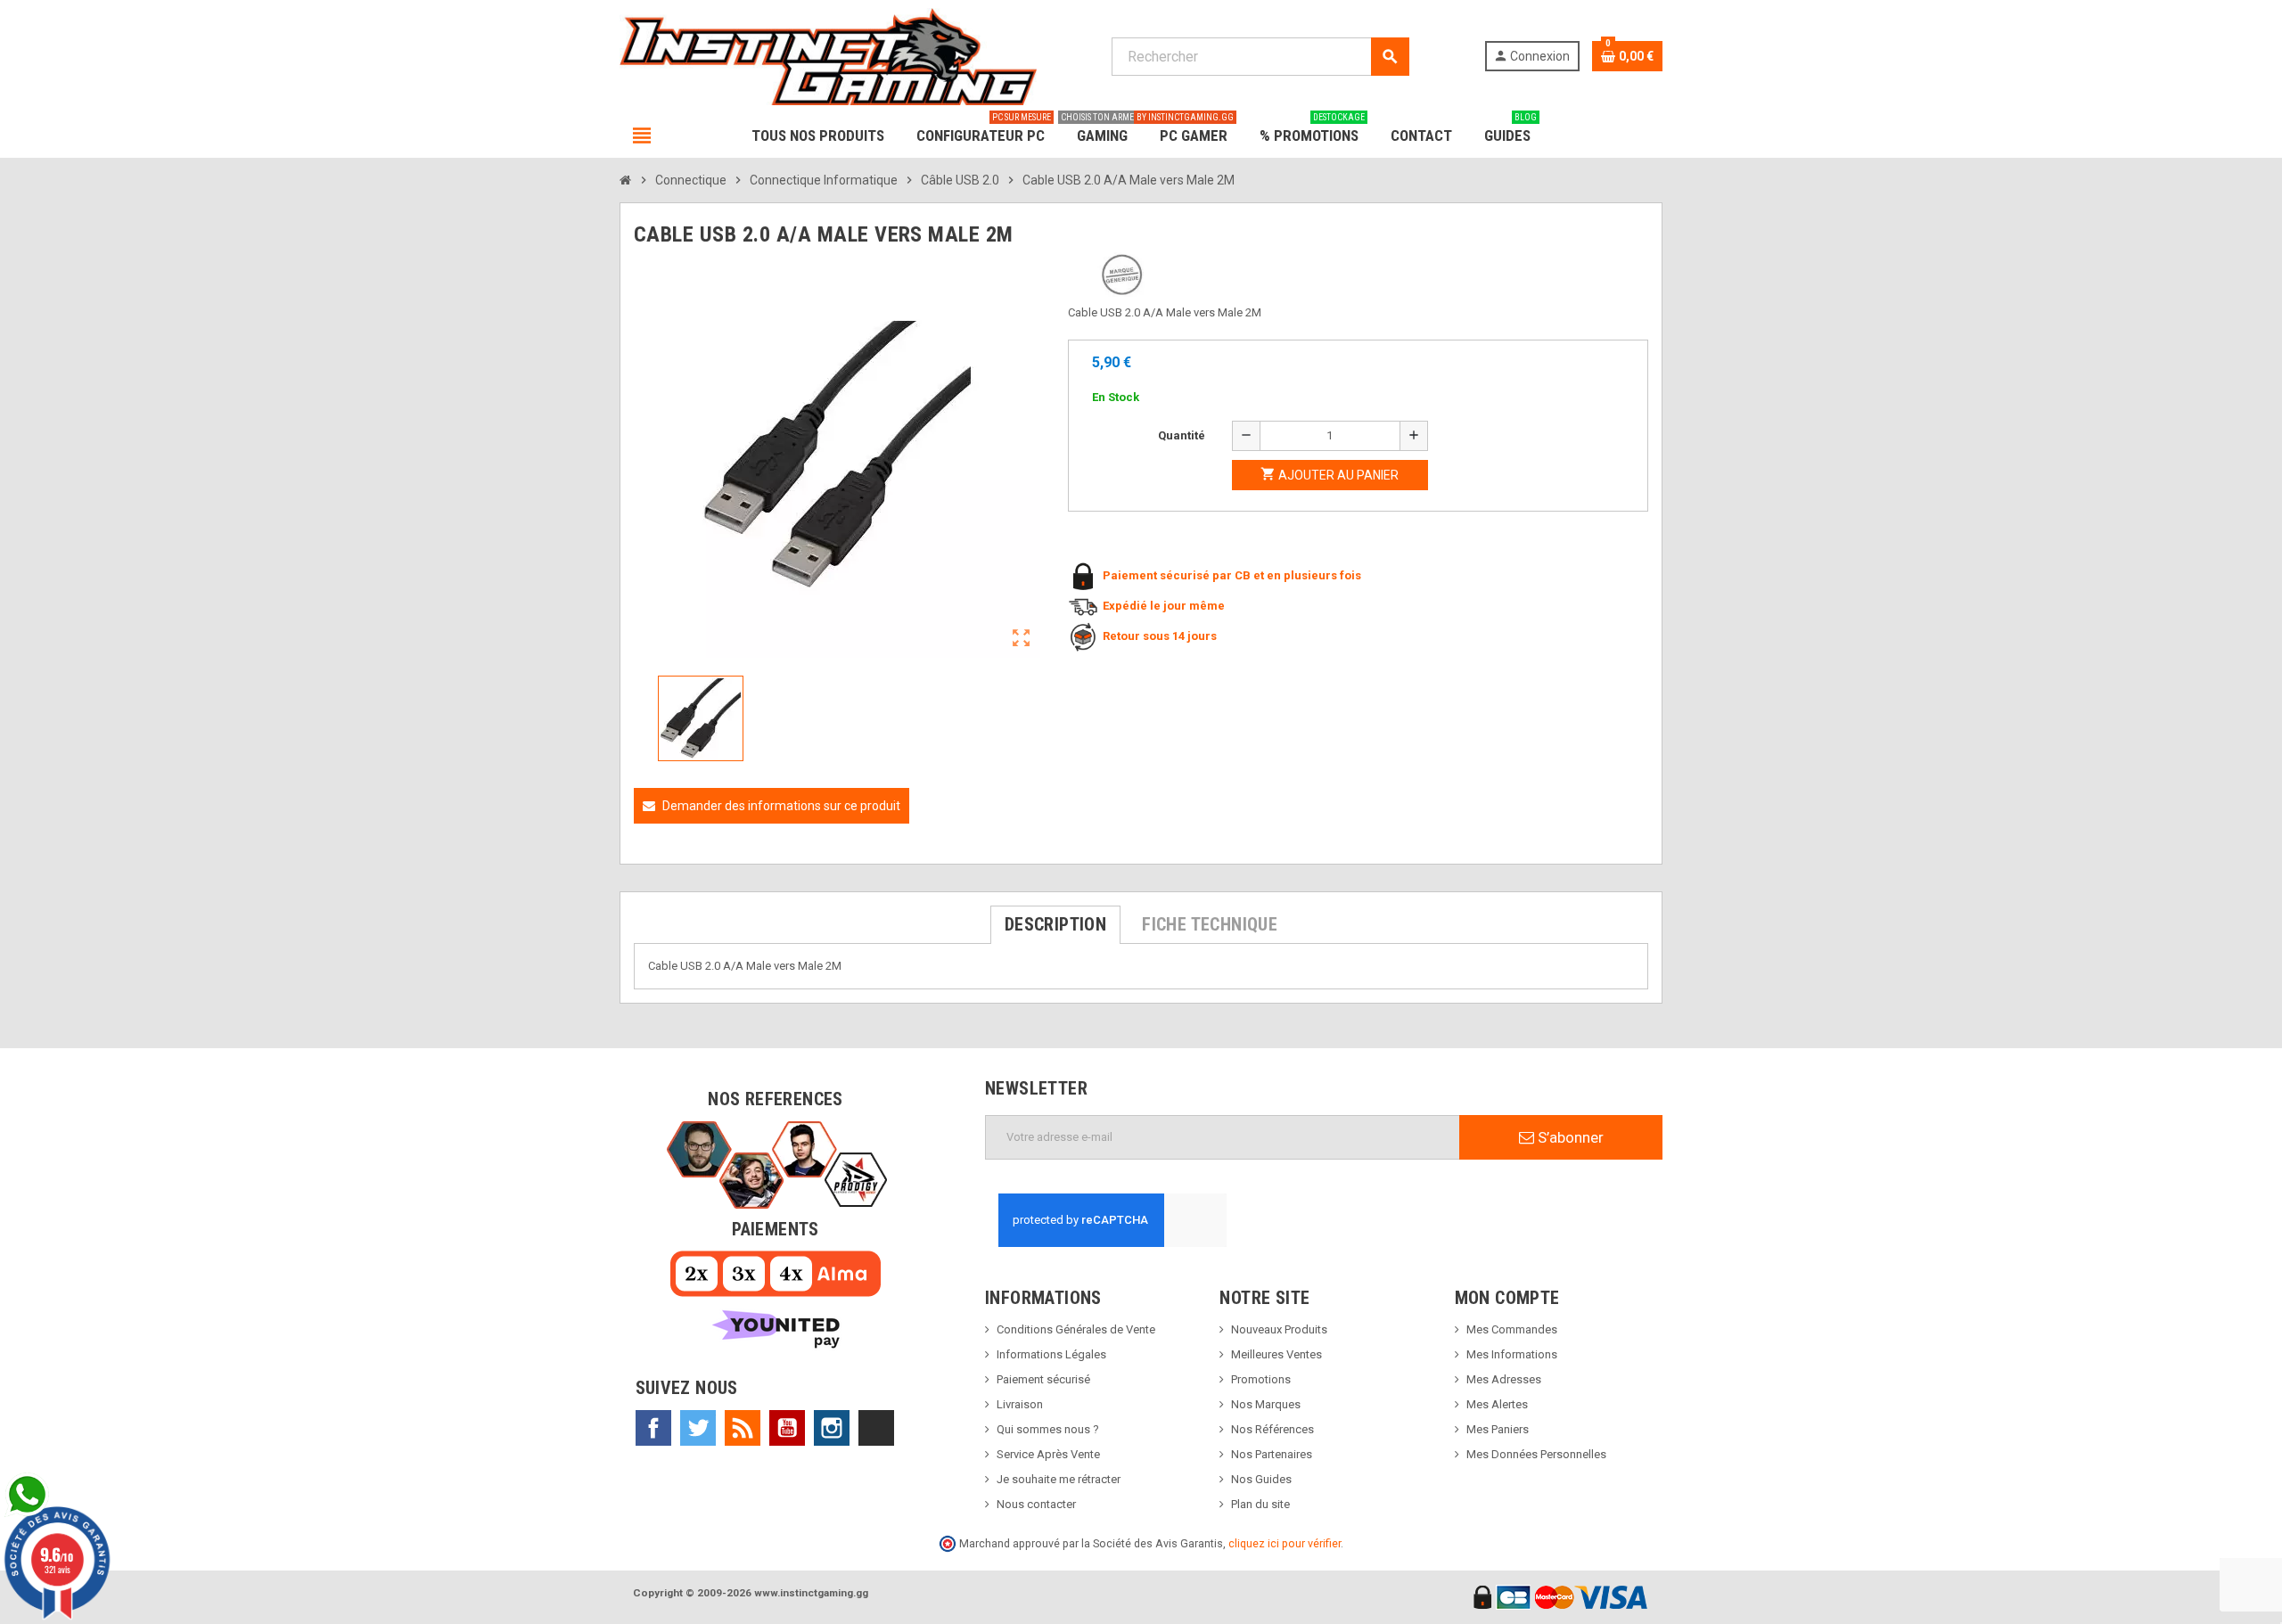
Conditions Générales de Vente (1076, 1329)
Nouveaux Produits (1279, 1329)
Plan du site (1260, 1504)
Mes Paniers (1498, 1429)
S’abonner (1569, 1137)
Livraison (1020, 1404)
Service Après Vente (1048, 1454)
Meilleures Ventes (1276, 1354)
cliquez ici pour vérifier (1285, 1543)
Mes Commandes (1512, 1329)
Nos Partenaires (1272, 1454)
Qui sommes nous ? (1048, 1429)
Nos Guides (1261, 1479)
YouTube (787, 1428)
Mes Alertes (1497, 1404)
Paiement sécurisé (1043, 1379)
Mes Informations (1512, 1354)
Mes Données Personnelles (1536, 1454)
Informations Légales (1051, 1354)
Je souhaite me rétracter (1059, 1479)
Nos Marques (1266, 1404)
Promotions (1261, 1379)
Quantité (1182, 435)
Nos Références (1272, 1429)
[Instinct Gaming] (828, 56)
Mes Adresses (1504, 1379)
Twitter (698, 1428)
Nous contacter (1036, 1504)
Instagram (832, 1428)
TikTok (876, 1428)
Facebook (653, 1428)
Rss (743, 1428)
